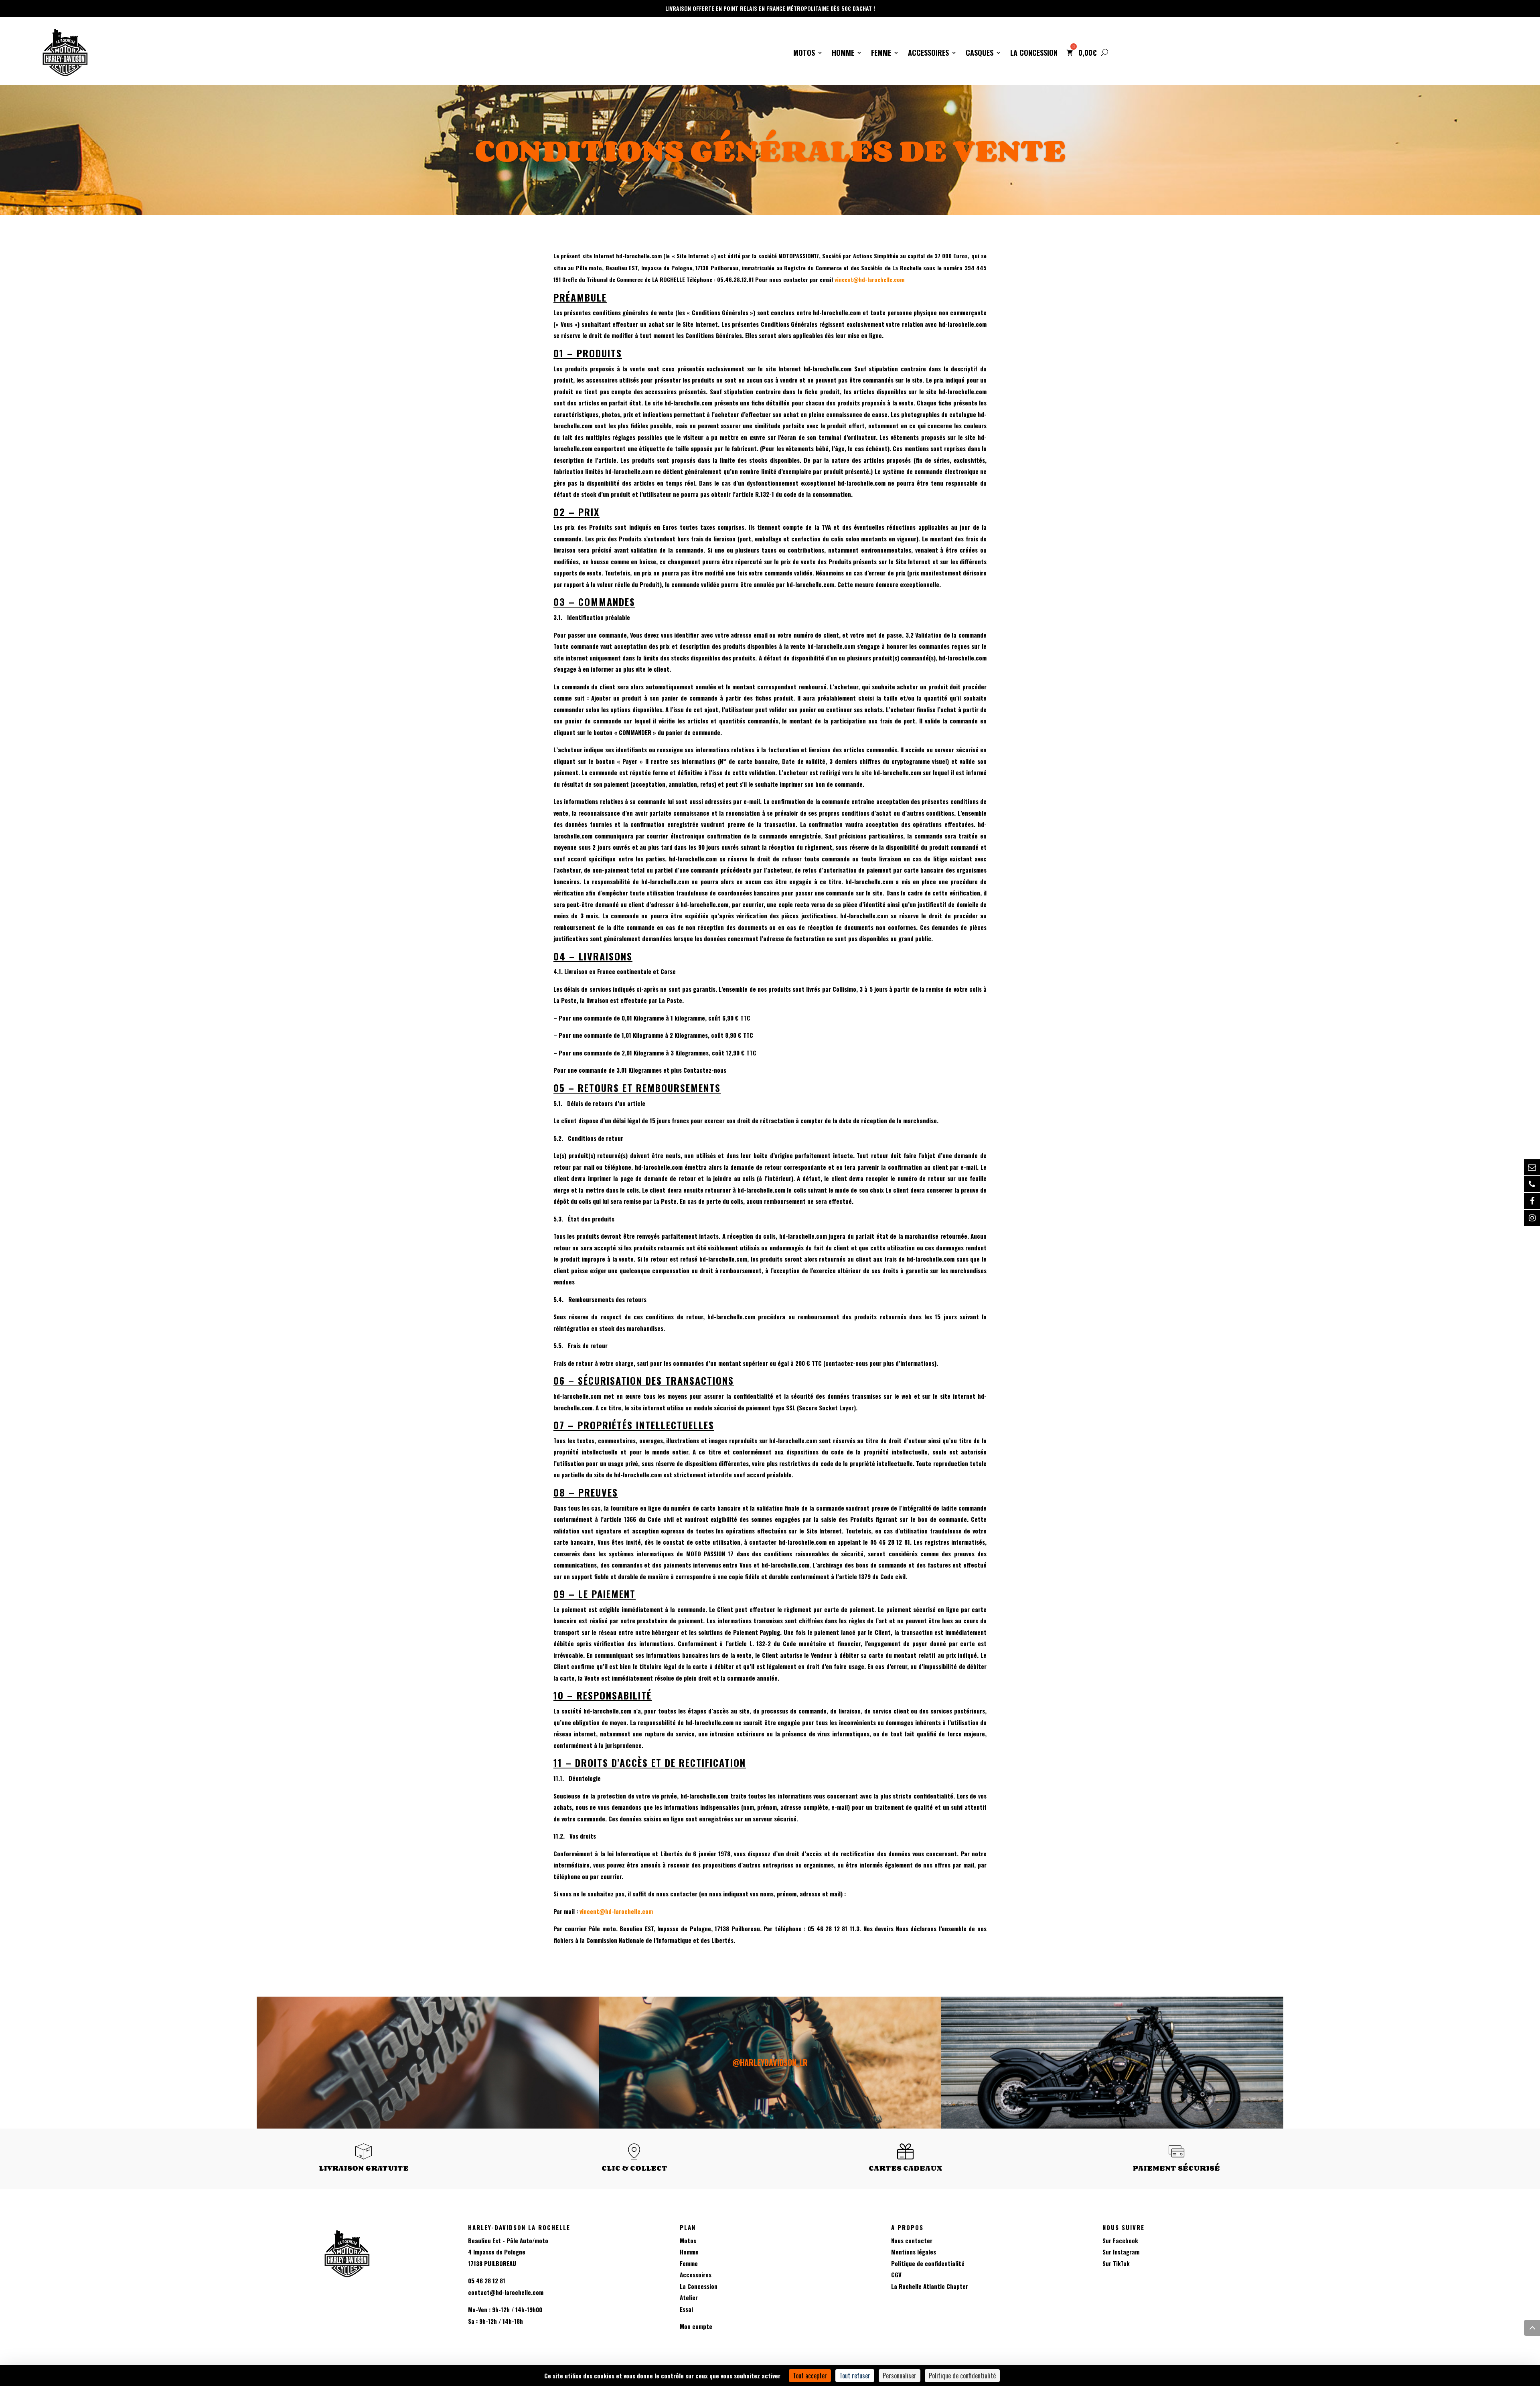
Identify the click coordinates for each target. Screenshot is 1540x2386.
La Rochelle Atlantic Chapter (930, 2286)
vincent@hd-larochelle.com (869, 279)
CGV (896, 2275)
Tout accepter (810, 2376)
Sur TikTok (1116, 2263)
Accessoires (928, 54)
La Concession (1034, 54)
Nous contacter (912, 2240)
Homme (843, 54)
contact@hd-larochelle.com (506, 2292)
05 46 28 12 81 (487, 2281)
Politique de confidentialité (928, 2263)
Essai (686, 2309)
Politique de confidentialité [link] (962, 2376)
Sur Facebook (1120, 2240)
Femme (881, 54)
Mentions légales (914, 2252)
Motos (804, 54)
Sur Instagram (1121, 2252)
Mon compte (696, 2326)
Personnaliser (900, 2376)
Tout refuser (855, 2376)
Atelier (689, 2297)
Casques (980, 54)
